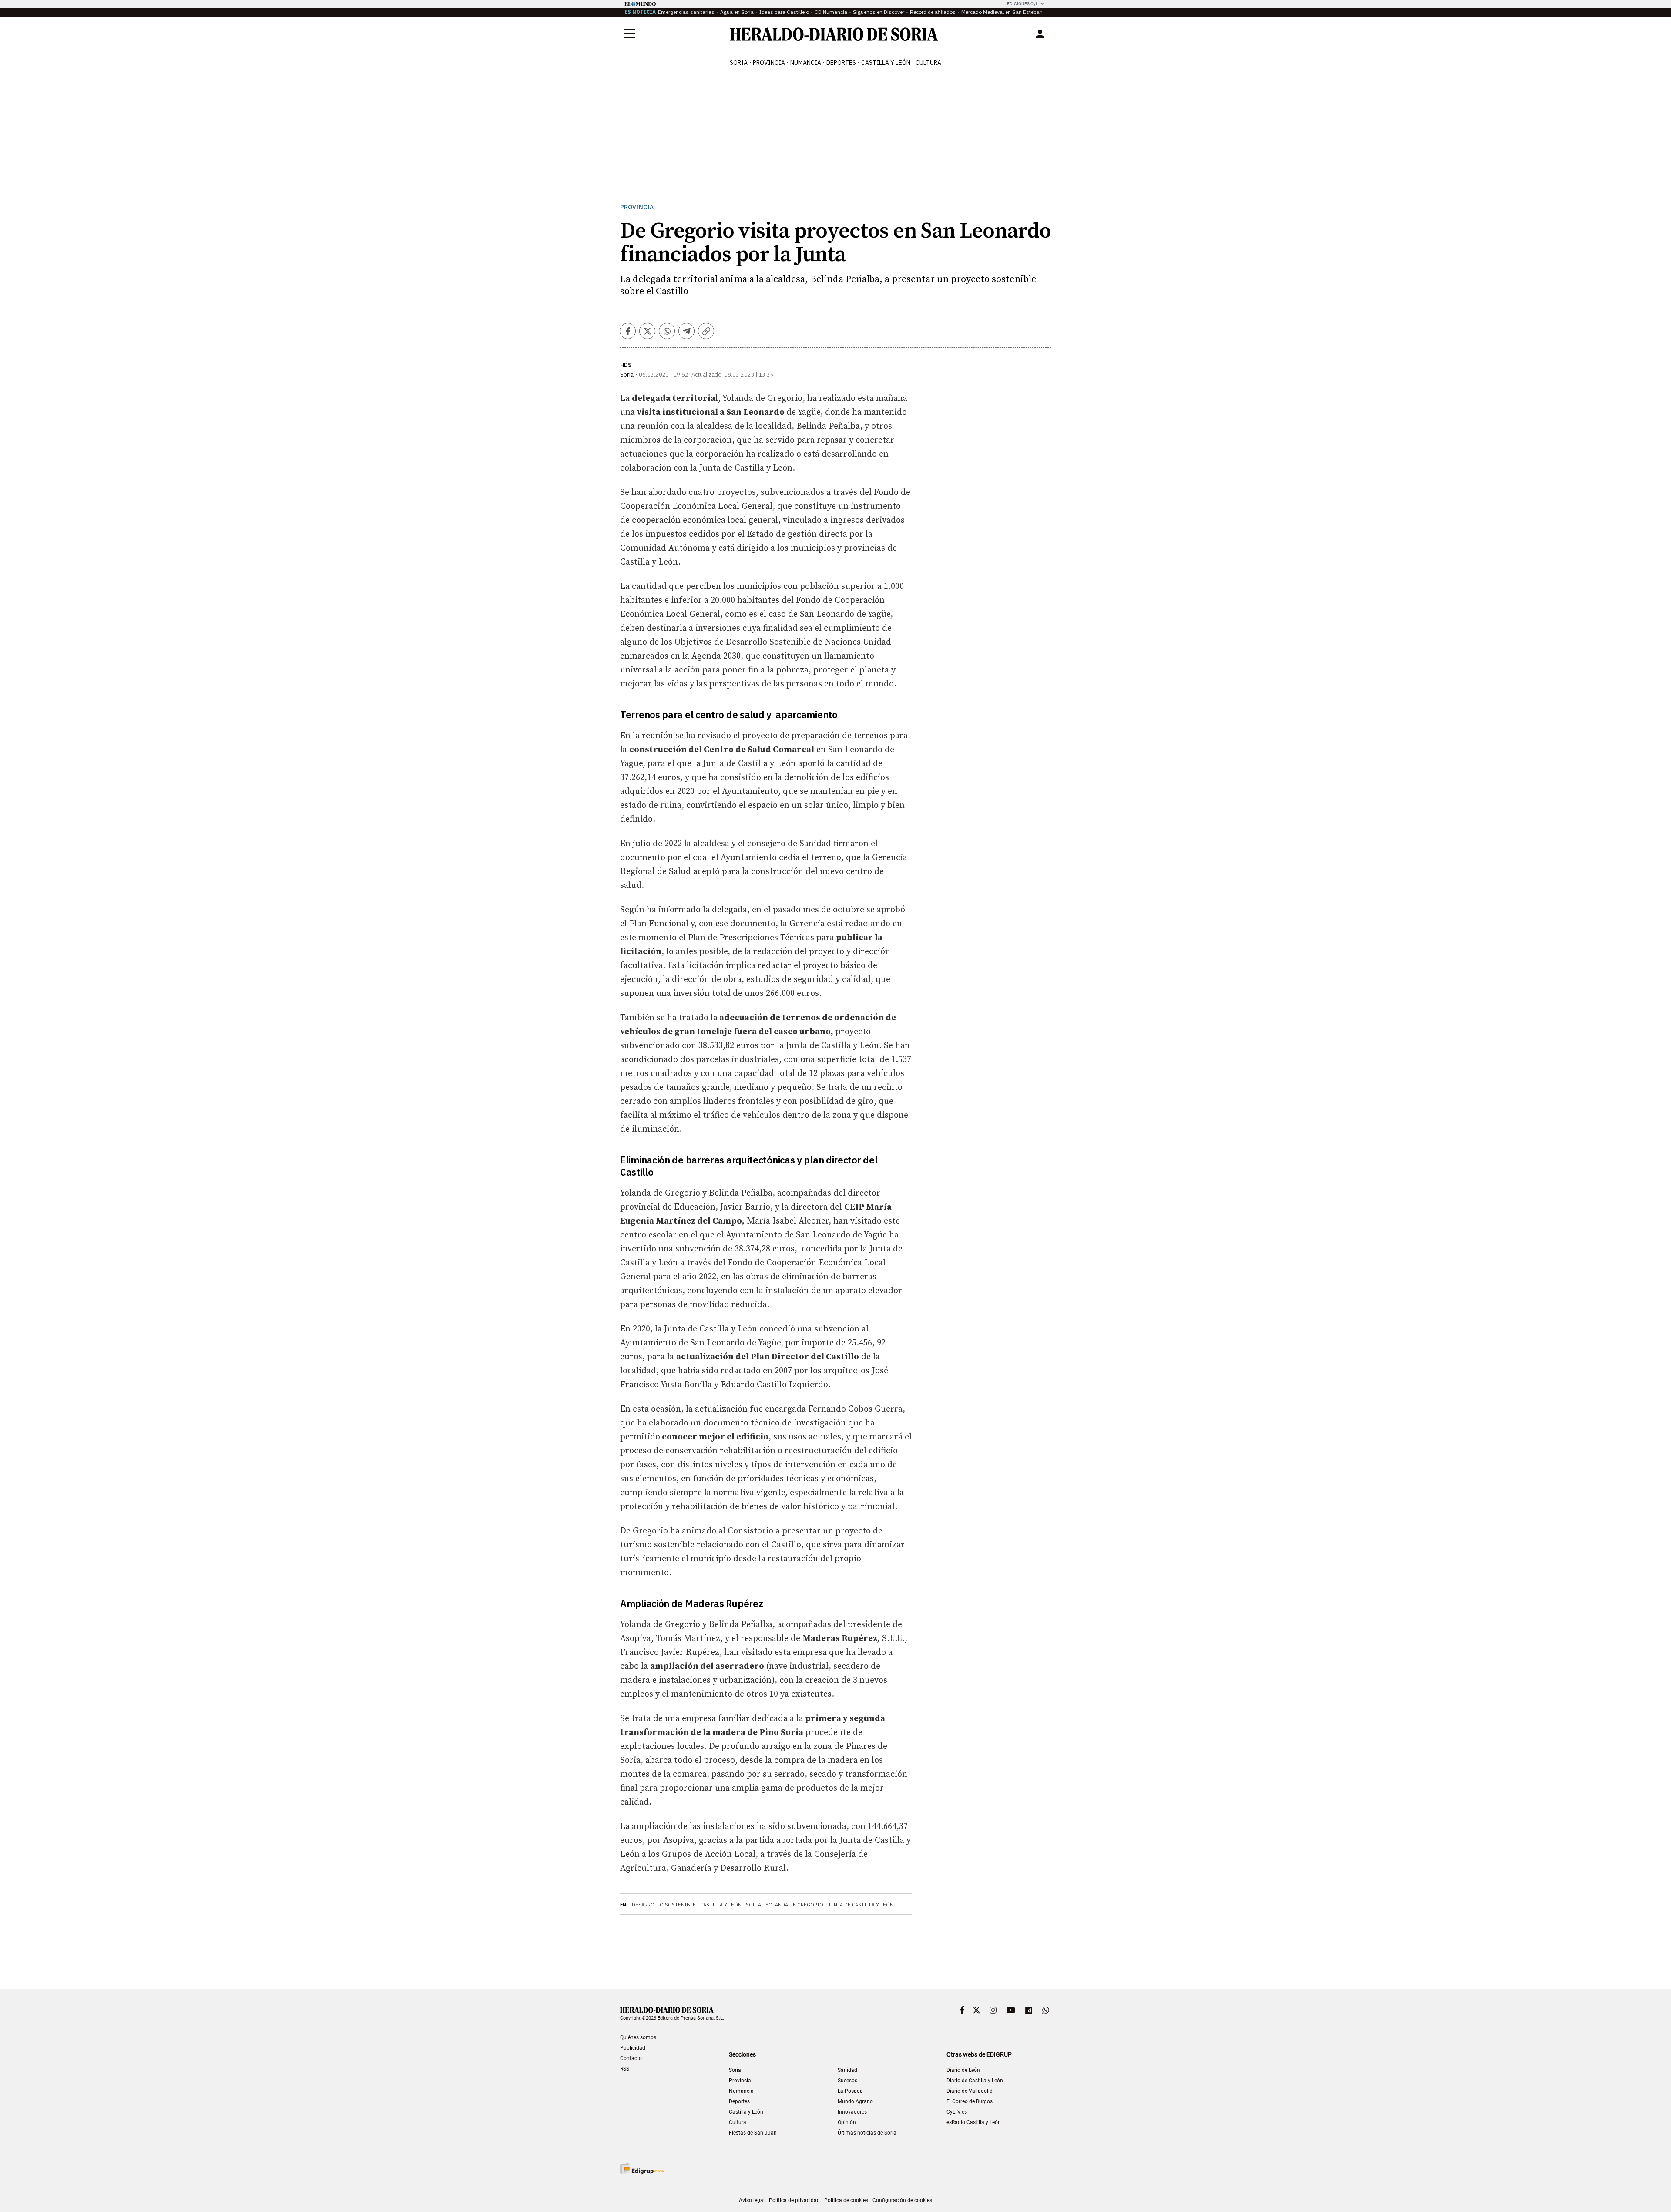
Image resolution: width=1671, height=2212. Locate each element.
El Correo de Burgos (970, 2101)
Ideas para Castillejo (784, 12)
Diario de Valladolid (970, 2091)
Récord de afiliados (933, 12)
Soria (753, 1905)
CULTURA (928, 63)
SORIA (739, 63)
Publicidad (633, 2048)
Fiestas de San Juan (753, 2133)
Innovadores (852, 2112)
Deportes (739, 2101)
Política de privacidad (794, 2200)
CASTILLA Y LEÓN (886, 63)
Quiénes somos (638, 2037)
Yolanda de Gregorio (794, 1905)
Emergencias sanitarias (686, 12)
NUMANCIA (806, 63)
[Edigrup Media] (642, 2169)
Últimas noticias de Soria (867, 2133)
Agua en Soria (737, 12)
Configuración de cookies (902, 2200)
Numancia (741, 2091)
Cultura (738, 2122)
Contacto (631, 2058)
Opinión (847, 2122)
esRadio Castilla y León (974, 2122)
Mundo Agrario (855, 2101)
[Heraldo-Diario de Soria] (834, 34)
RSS (625, 2069)
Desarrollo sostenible (664, 1905)
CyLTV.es (957, 2112)
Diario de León (963, 2070)
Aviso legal (752, 2200)
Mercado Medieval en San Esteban (1002, 12)
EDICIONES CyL (1022, 4)
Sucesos (847, 2081)
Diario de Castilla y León (975, 2081)
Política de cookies (846, 2200)
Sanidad (847, 2070)
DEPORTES (841, 63)
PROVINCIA (769, 63)
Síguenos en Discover (879, 12)
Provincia (637, 207)
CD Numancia (831, 12)
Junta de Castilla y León (861, 1905)
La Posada (850, 2091)
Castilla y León (721, 1905)
